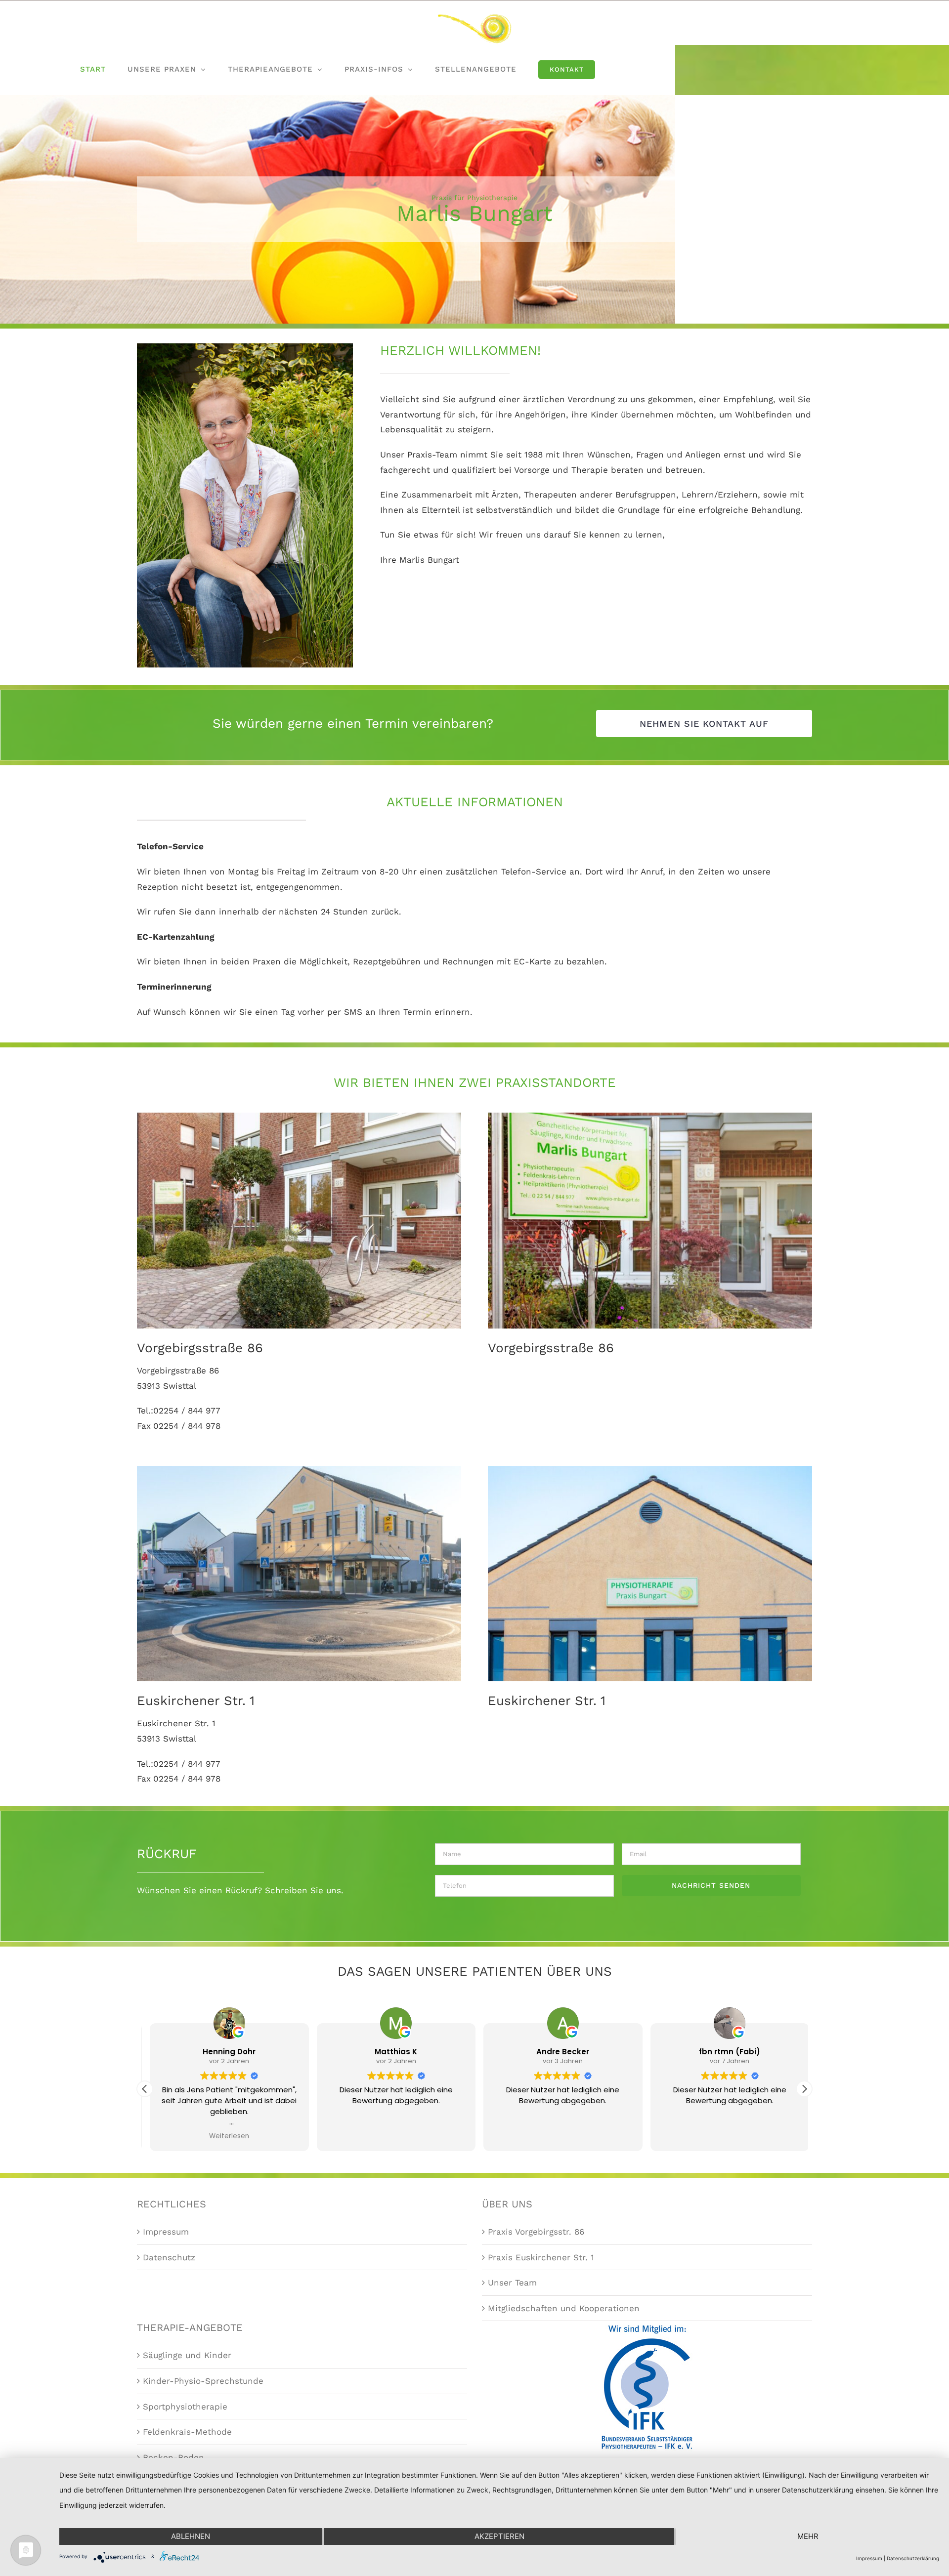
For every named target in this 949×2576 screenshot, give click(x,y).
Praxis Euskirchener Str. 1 (541, 2257)
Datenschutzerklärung (913, 2558)
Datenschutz (169, 2257)
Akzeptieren (499, 2536)
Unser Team (512, 2283)
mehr (808, 2536)
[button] (145, 2089)
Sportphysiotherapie (185, 2407)
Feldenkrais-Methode (187, 2432)
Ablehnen (191, 2536)
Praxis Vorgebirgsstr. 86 (536, 2232)
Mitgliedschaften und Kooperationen (564, 2308)
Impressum (166, 2232)
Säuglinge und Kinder (187, 2355)
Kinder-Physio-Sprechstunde (203, 2381)
